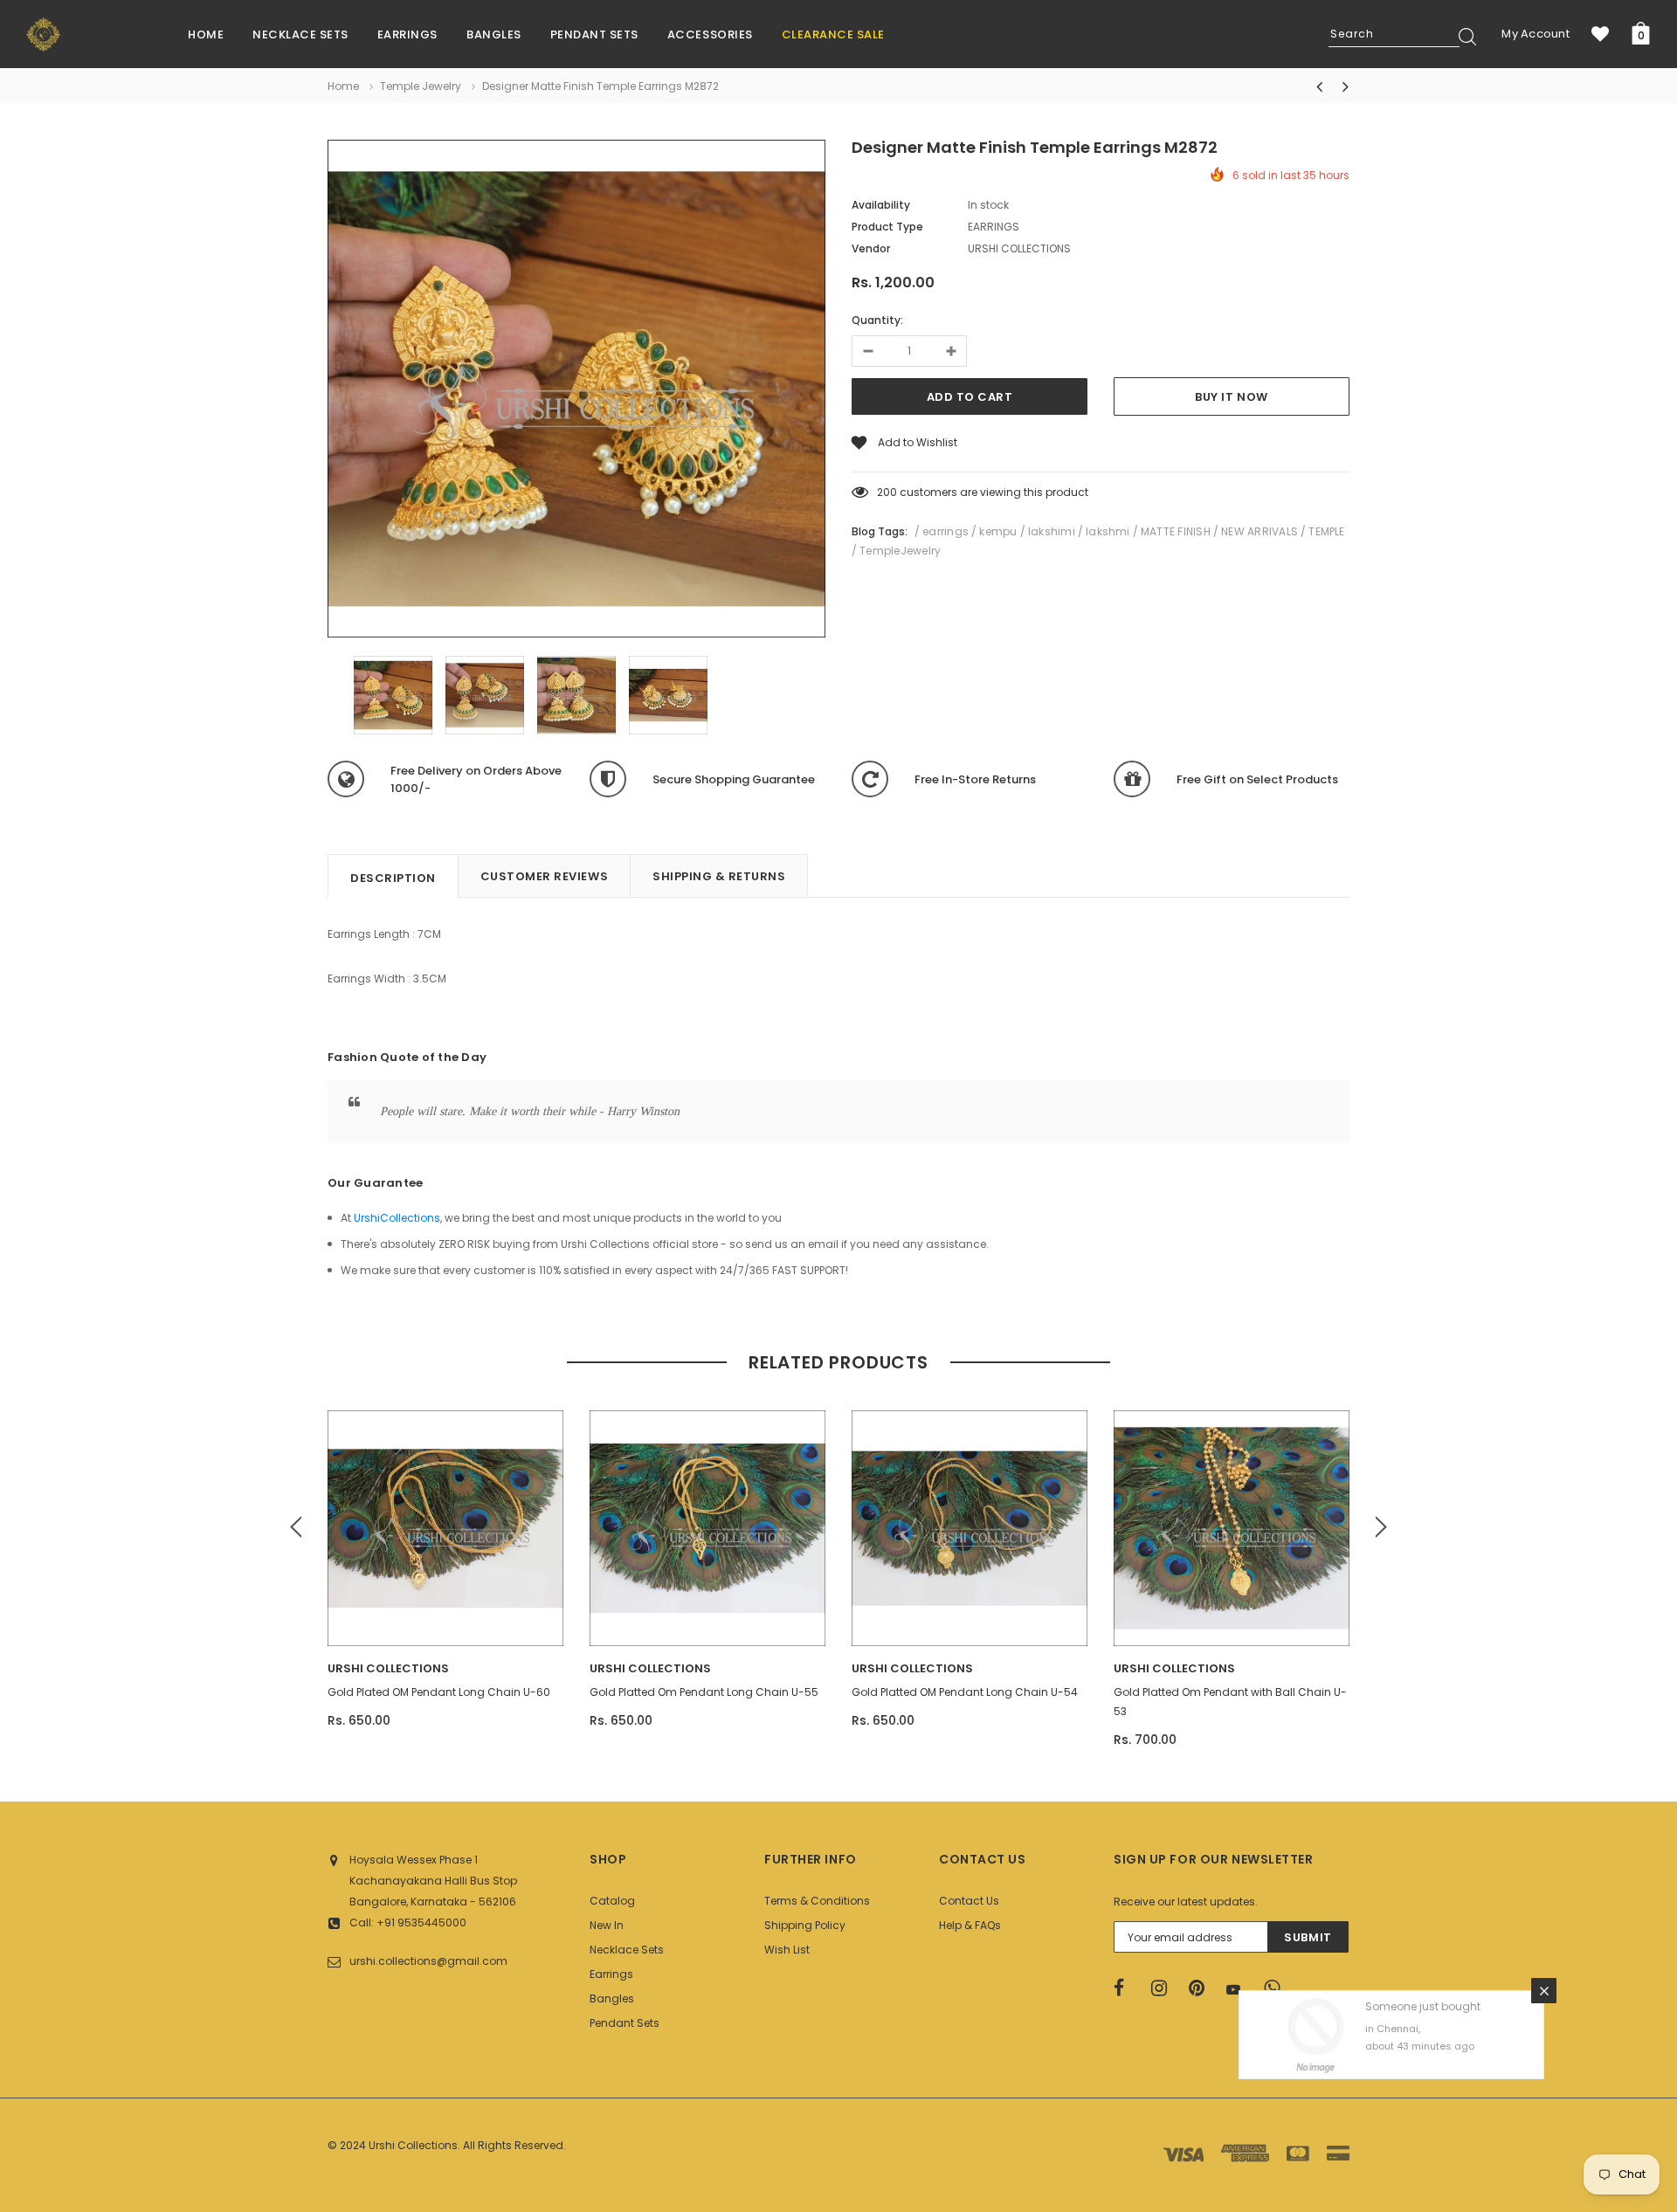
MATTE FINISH (1176, 531)
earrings (945, 531)
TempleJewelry (900, 551)
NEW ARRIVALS (1259, 531)
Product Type (887, 227)
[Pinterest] (1202, 1988)
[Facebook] (1127, 1988)
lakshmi (1108, 531)
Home (343, 86)
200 (887, 492)
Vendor (871, 248)
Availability (881, 205)
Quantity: (877, 320)
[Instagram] (1164, 1988)
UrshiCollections (397, 1218)
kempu (998, 531)
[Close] (1544, 1914)
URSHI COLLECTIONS (388, 1668)
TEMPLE (1326, 531)
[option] (576, 391)
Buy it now (1231, 397)
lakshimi (1052, 531)
